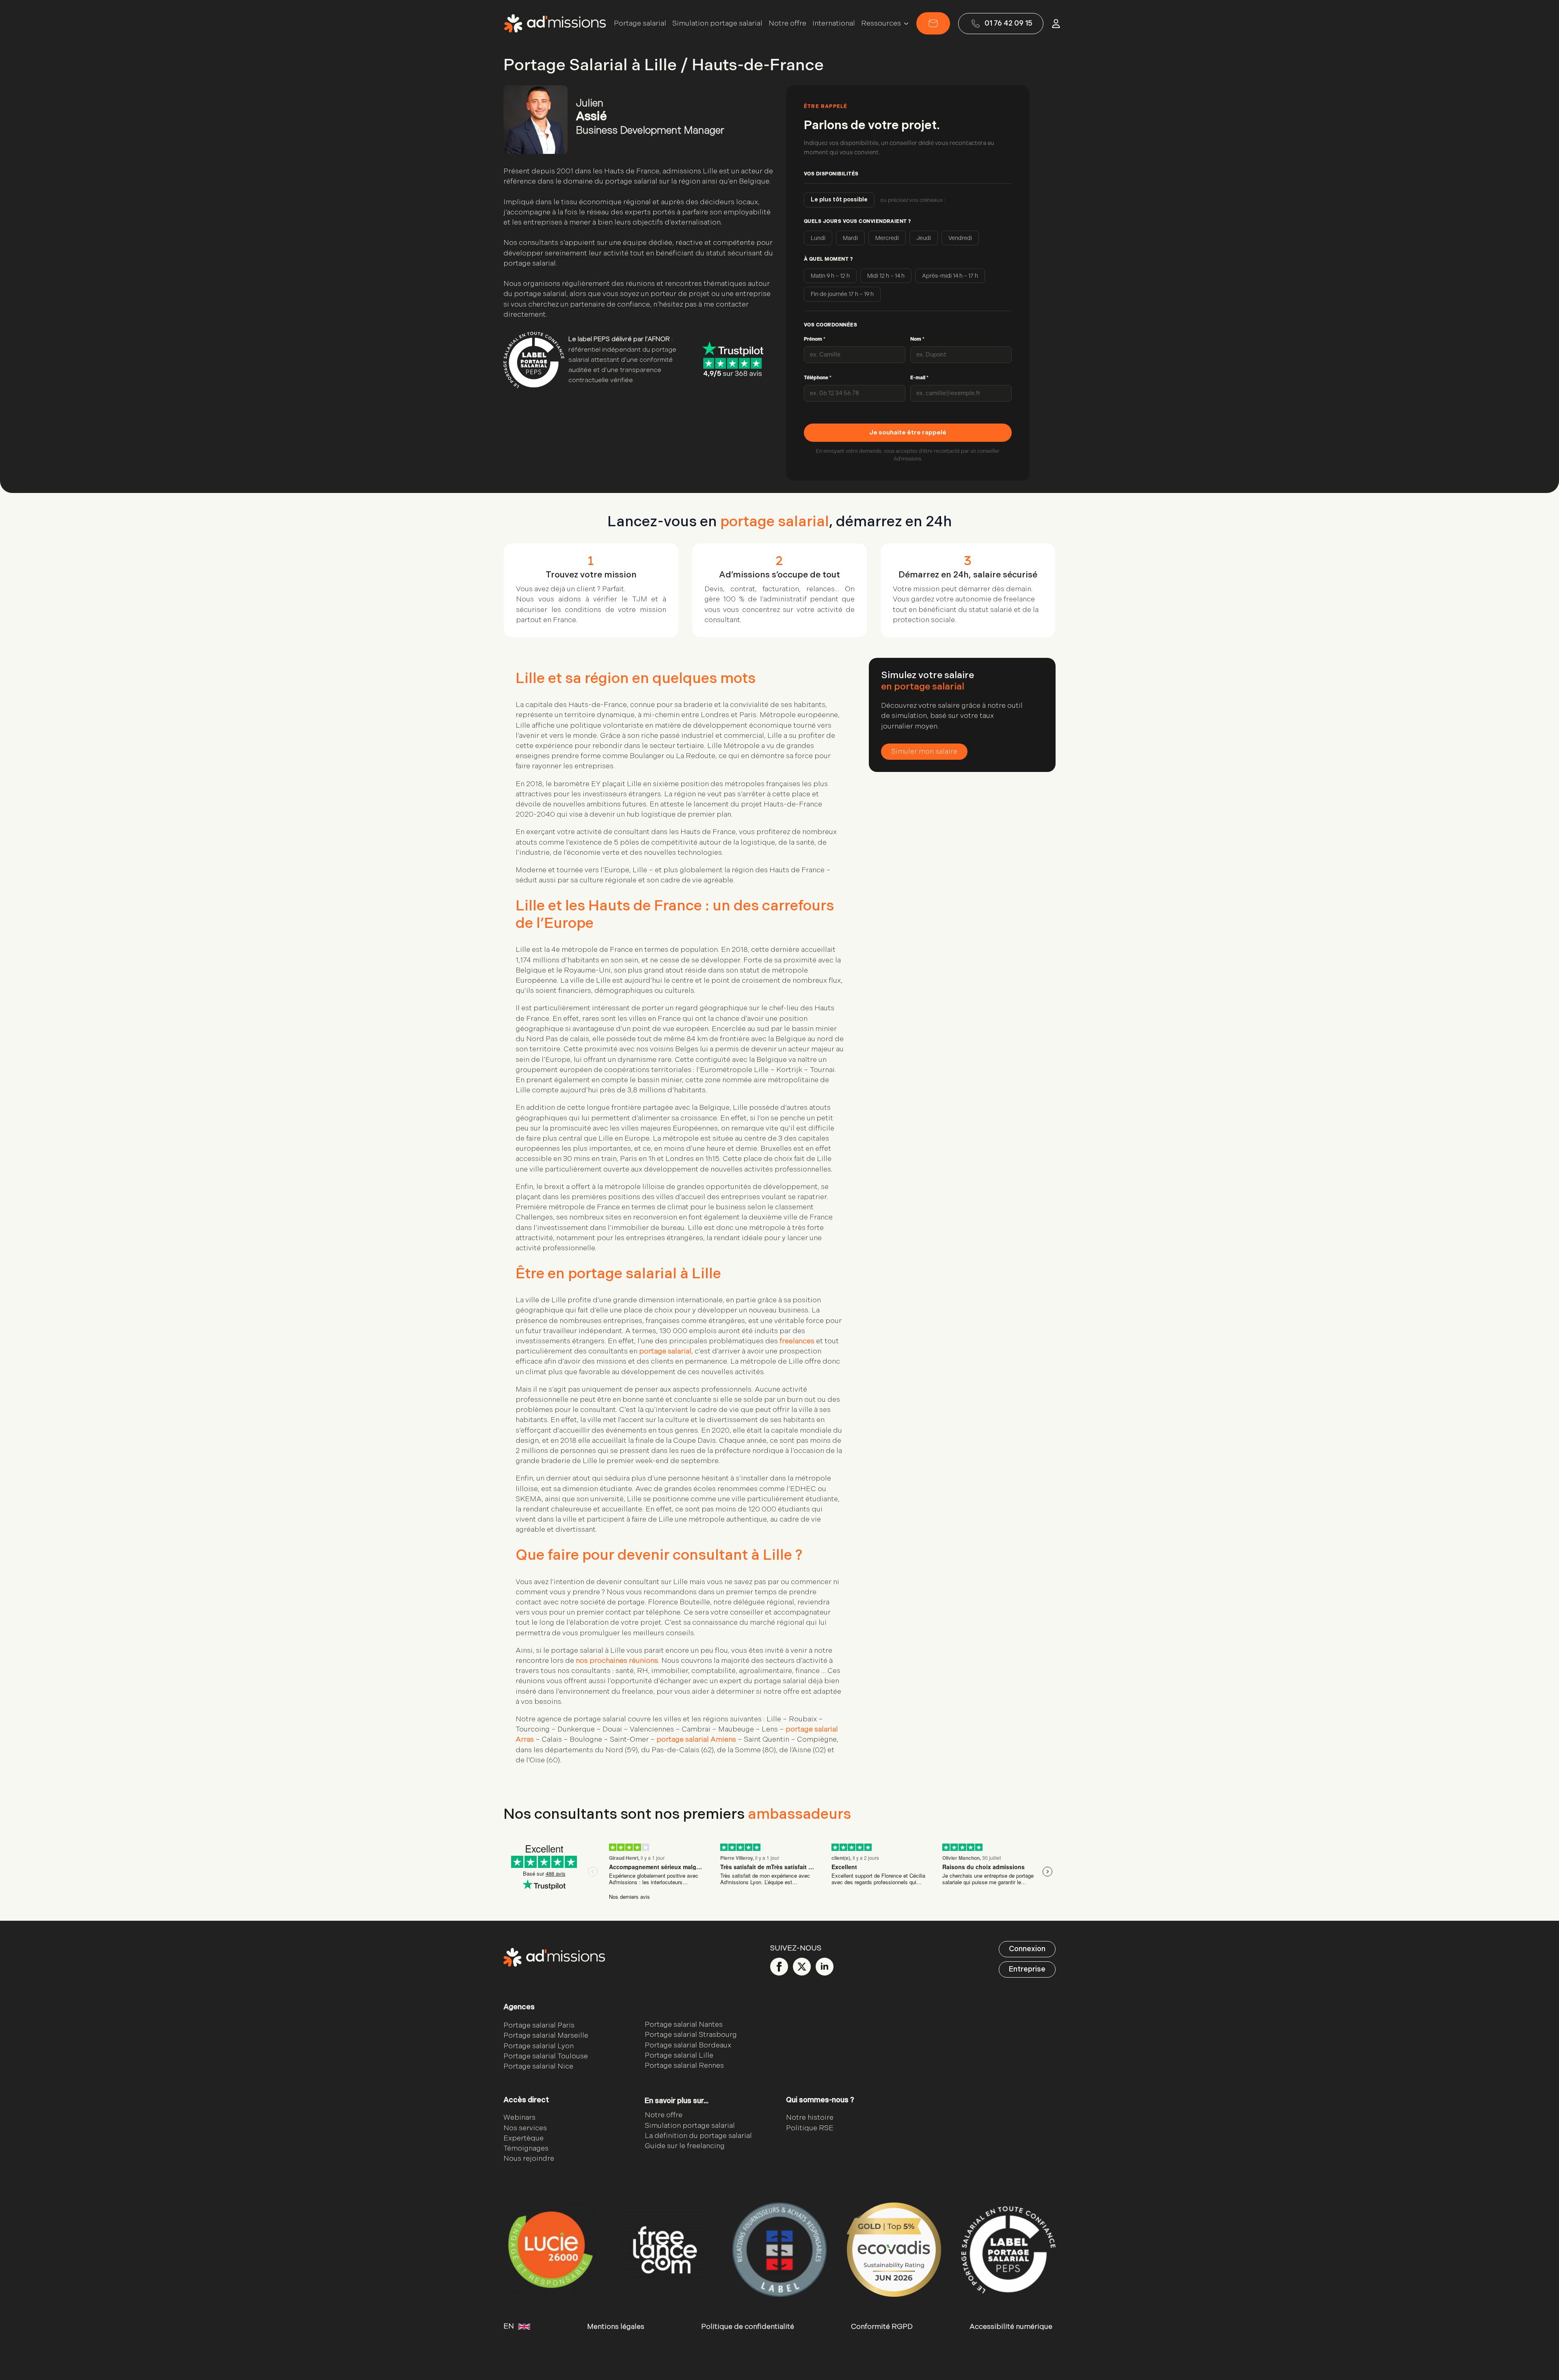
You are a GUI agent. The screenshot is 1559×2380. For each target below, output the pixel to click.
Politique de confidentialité (748, 2327)
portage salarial (665, 1351)
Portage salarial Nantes (684, 2024)
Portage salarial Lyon (539, 2046)
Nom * (917, 339)
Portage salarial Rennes (684, 2065)
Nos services (525, 2128)
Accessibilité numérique (1011, 2327)
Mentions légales (616, 2327)
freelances (797, 1341)
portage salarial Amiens (696, 1739)
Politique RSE (810, 2128)
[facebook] (779, 1967)
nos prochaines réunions (617, 1661)
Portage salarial (640, 24)
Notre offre (787, 24)
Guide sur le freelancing (685, 2146)
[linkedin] (825, 1967)
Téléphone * (818, 378)
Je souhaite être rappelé (908, 433)
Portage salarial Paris (539, 2025)
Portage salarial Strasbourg (691, 2035)
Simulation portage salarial (717, 24)
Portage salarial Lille (679, 2055)
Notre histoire (810, 2118)
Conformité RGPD (882, 2327)
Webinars (519, 2118)
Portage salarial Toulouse (546, 2056)
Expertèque (524, 2138)
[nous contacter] (933, 23)
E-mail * (919, 378)
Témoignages (526, 2148)
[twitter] (802, 1967)
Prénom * (815, 339)
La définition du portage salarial (698, 2136)
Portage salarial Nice (538, 2066)
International (834, 24)
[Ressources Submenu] (905, 24)
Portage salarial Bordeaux (688, 2045)
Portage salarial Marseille (546, 2036)
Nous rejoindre (529, 2158)
